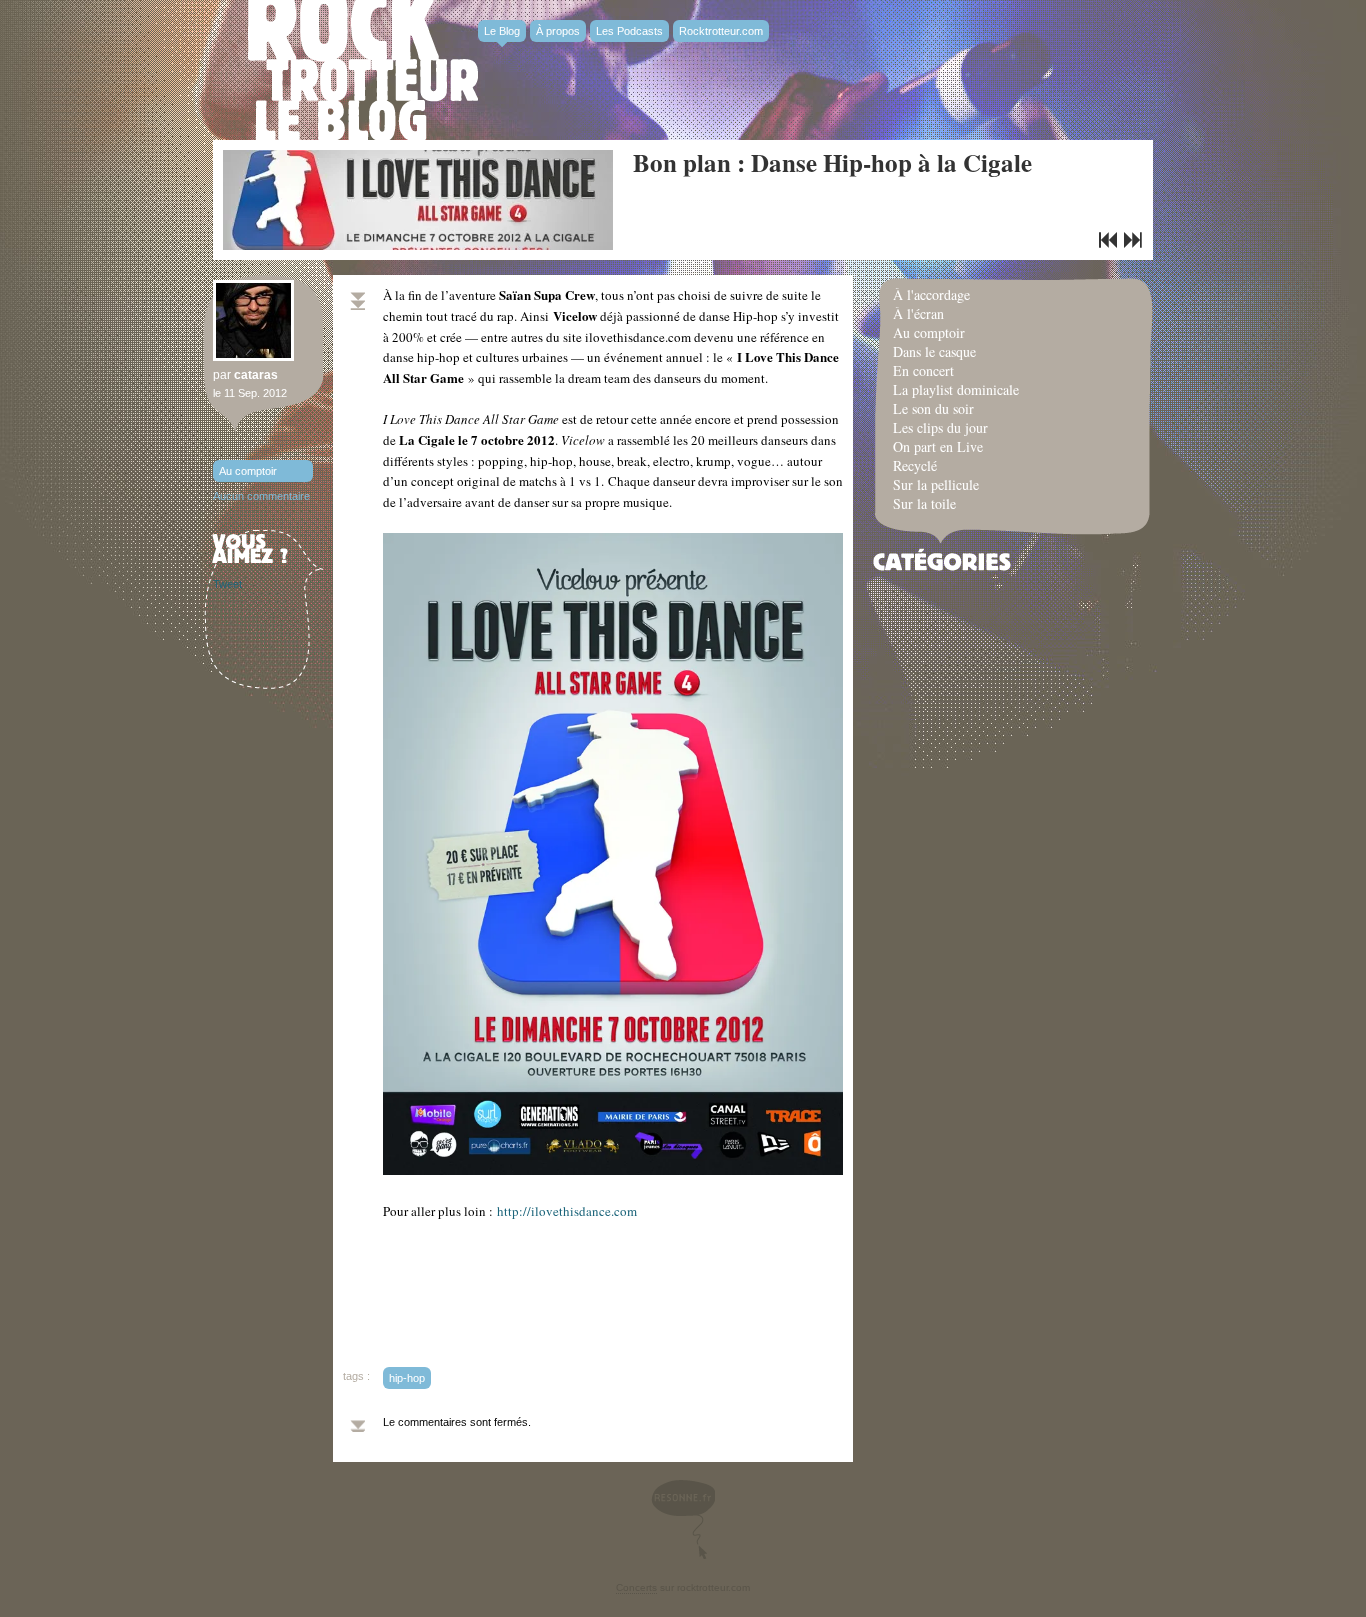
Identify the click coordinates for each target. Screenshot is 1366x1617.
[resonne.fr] (683, 1519)
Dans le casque (934, 351)
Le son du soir (933, 408)
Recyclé (915, 465)
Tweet (227, 584)
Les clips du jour (940, 427)
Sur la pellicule (936, 484)
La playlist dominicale (956, 389)
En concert (923, 370)
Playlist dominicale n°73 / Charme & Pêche (1133, 240)
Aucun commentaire (261, 496)
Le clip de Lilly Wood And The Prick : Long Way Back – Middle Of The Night (1108, 240)
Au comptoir (248, 471)
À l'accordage (931, 294)
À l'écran (918, 313)
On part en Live (938, 446)
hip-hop (407, 1378)
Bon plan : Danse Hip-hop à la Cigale (832, 162)
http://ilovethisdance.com (567, 1211)
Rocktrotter (363, 70)
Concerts (636, 1587)
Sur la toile (924, 503)
